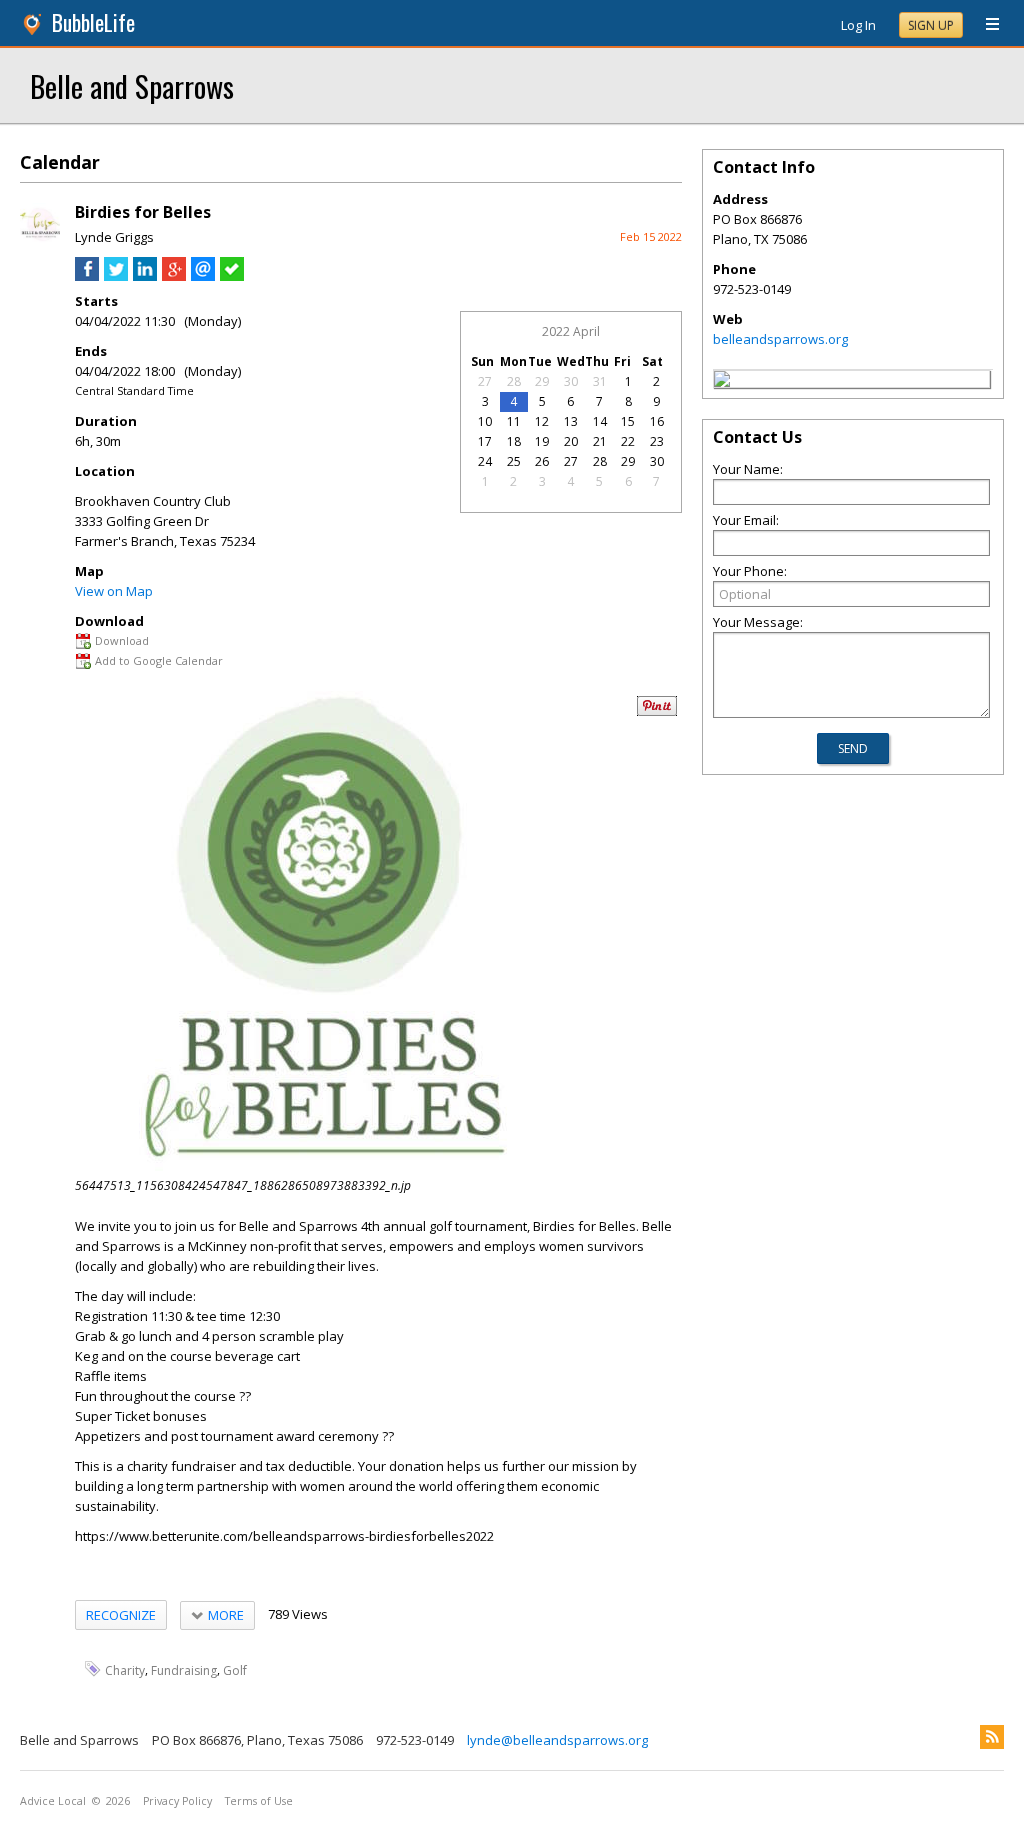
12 (542, 421)
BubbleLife (93, 22)
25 (514, 461)
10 (485, 421)
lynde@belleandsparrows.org (557, 1740)
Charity (125, 1669)
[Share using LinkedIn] (145, 276)
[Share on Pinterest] (657, 711)
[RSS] (992, 1737)
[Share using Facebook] (87, 276)
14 (600, 421)
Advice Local (53, 1801)
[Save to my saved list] (232, 276)
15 (628, 421)
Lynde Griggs (114, 237)
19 (542, 441)
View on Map (114, 591)
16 (657, 421)
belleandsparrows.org (780, 339)
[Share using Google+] (174, 276)
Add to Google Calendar (159, 660)
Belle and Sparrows (132, 85)
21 (600, 441)
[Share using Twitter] (116, 276)
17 (485, 441)
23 (657, 441)
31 (600, 381)
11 (514, 421)
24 (485, 461)
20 (571, 441)
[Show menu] (985, 25)
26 (542, 461)
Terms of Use (259, 1801)
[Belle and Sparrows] (722, 382)
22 (628, 441)
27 (485, 381)
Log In (858, 25)
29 (542, 381)
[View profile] (40, 238)
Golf (235, 1669)
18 (514, 441)
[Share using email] (203, 276)
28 (514, 381)
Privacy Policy (177, 1801)
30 (571, 381)
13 (571, 421)
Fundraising (184, 1669)
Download (122, 640)
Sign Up (931, 25)
